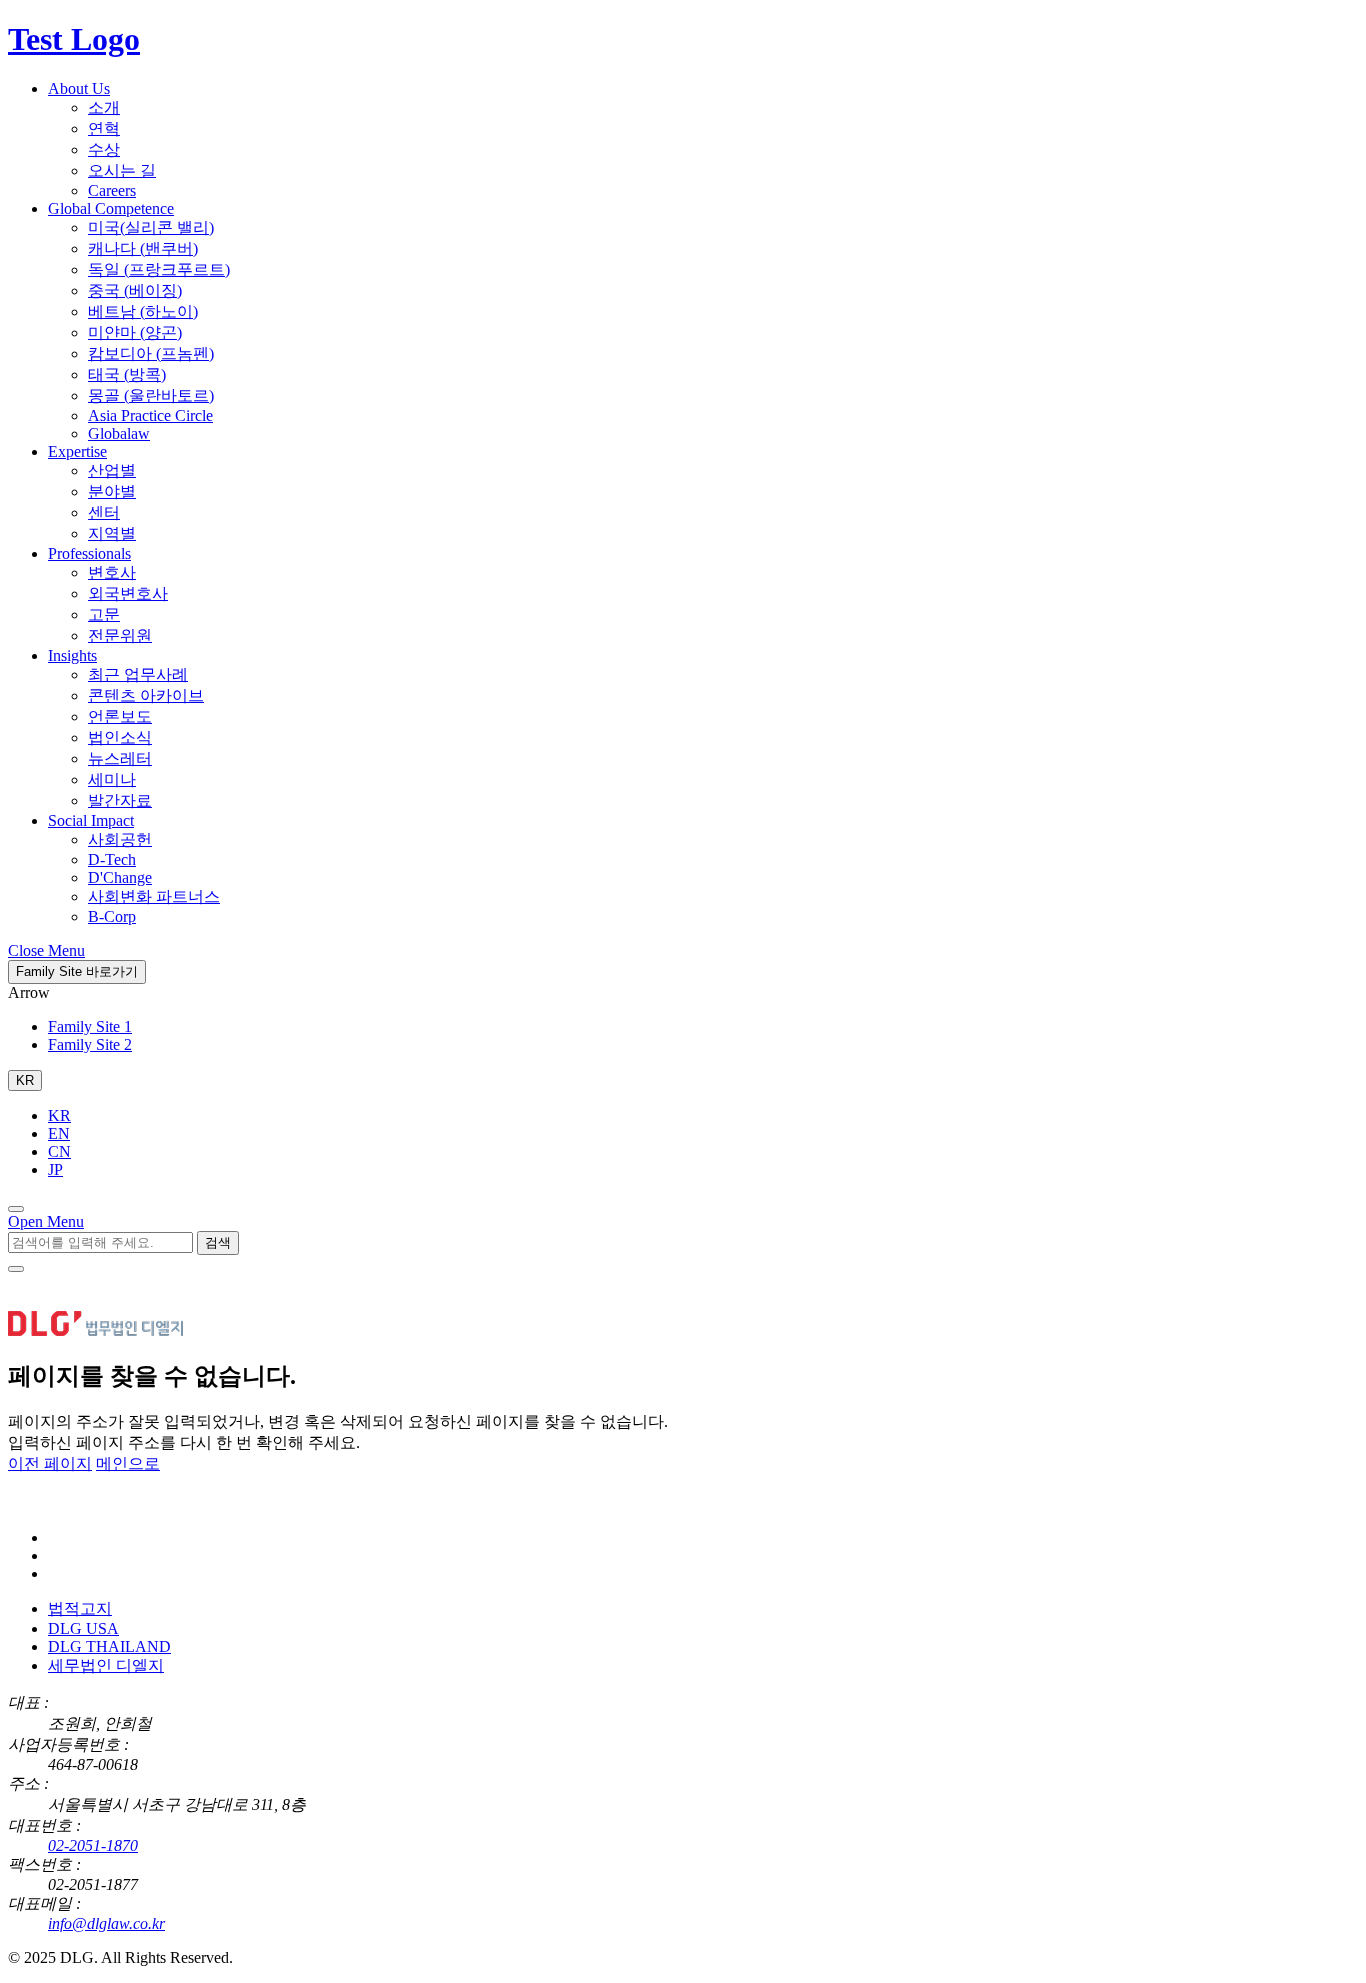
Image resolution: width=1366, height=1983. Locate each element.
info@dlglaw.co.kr (106, 1923)
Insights (72, 655)
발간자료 (120, 800)
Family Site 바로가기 (77, 971)
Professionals (89, 553)
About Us (79, 88)
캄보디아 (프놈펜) (151, 353)
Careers (112, 190)
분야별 (112, 491)
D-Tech (112, 859)
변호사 (112, 572)
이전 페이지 (50, 1463)
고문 (104, 614)
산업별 (112, 470)
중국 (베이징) (135, 290)
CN (59, 1151)
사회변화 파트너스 (154, 896)
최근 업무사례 (138, 674)
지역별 (112, 533)
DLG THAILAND (109, 1646)
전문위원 (120, 635)
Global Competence (111, 208)
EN (59, 1133)
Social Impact (91, 820)
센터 (104, 512)
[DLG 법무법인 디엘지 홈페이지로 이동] (108, 1503)
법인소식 (120, 737)
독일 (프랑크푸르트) (159, 269)
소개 (104, 107)
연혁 (104, 128)
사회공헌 (120, 839)
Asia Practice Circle (150, 415)
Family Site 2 (90, 1044)
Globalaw (119, 433)
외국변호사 (128, 593)
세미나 (112, 779)
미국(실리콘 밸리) (151, 227)
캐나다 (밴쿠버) (143, 248)
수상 (104, 149)
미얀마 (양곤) (135, 332)
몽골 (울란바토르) (151, 395)
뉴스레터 (120, 758)
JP (55, 1169)
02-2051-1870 (93, 1845)
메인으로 (128, 1463)
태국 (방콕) (127, 374)
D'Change (120, 877)
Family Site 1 (90, 1026)
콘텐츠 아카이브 (146, 695)
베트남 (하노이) (143, 311)
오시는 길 (122, 170)
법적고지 (80, 1608)
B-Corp (112, 916)
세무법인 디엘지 (106, 1665)
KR (59, 1115)
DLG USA (83, 1628)
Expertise (77, 451)
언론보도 (120, 716)
